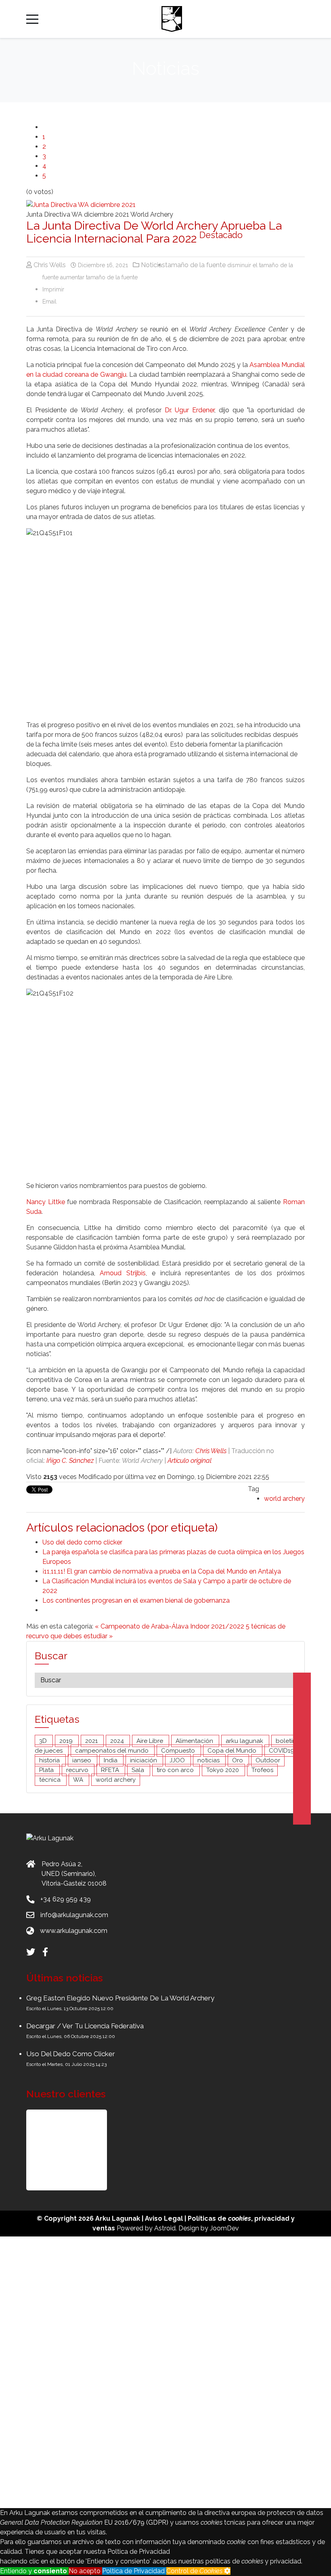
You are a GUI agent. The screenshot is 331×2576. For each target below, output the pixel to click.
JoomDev (224, 2228)
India (111, 1760)
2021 (92, 1741)
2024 (118, 1741)
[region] (165, 2150)
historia (50, 1760)
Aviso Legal (164, 2218)
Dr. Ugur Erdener (190, 410)
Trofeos (262, 1770)
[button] (67, 2150)
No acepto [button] (85, 2571)
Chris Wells (211, 1451)
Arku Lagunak (118, 2218)
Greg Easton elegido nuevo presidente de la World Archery (120, 1998)
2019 (67, 1741)
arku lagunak (245, 1741)
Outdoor (268, 1760)
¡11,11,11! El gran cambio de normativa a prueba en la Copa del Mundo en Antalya (162, 1571)
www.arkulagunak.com (74, 1931)
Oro (238, 1760)
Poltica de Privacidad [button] (134, 2571)
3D (44, 1741)
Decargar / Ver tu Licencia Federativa (85, 2026)
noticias (209, 1760)
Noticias (153, 265)
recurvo (78, 1770)
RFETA (111, 1770)
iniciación (144, 1760)
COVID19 (282, 1751)
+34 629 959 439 (66, 1899)
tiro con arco (176, 1770)
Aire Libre (151, 1741)
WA (79, 1780)
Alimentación (195, 1741)
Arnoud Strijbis (123, 1273)
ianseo (83, 1760)
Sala (139, 1770)
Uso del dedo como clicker (82, 1542)
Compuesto (179, 1751)
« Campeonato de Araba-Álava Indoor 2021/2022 (170, 1626)
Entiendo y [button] (34, 2571)
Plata (47, 1770)
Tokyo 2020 (223, 1770)
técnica (51, 1780)
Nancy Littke (46, 1202)
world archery (284, 1499)
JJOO (178, 1760)
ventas (104, 2228)
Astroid (165, 2228)
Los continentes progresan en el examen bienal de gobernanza (136, 1600)
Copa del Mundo (233, 1751)
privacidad (272, 2218)
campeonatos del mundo (113, 1751)
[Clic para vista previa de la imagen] (165, 205)
